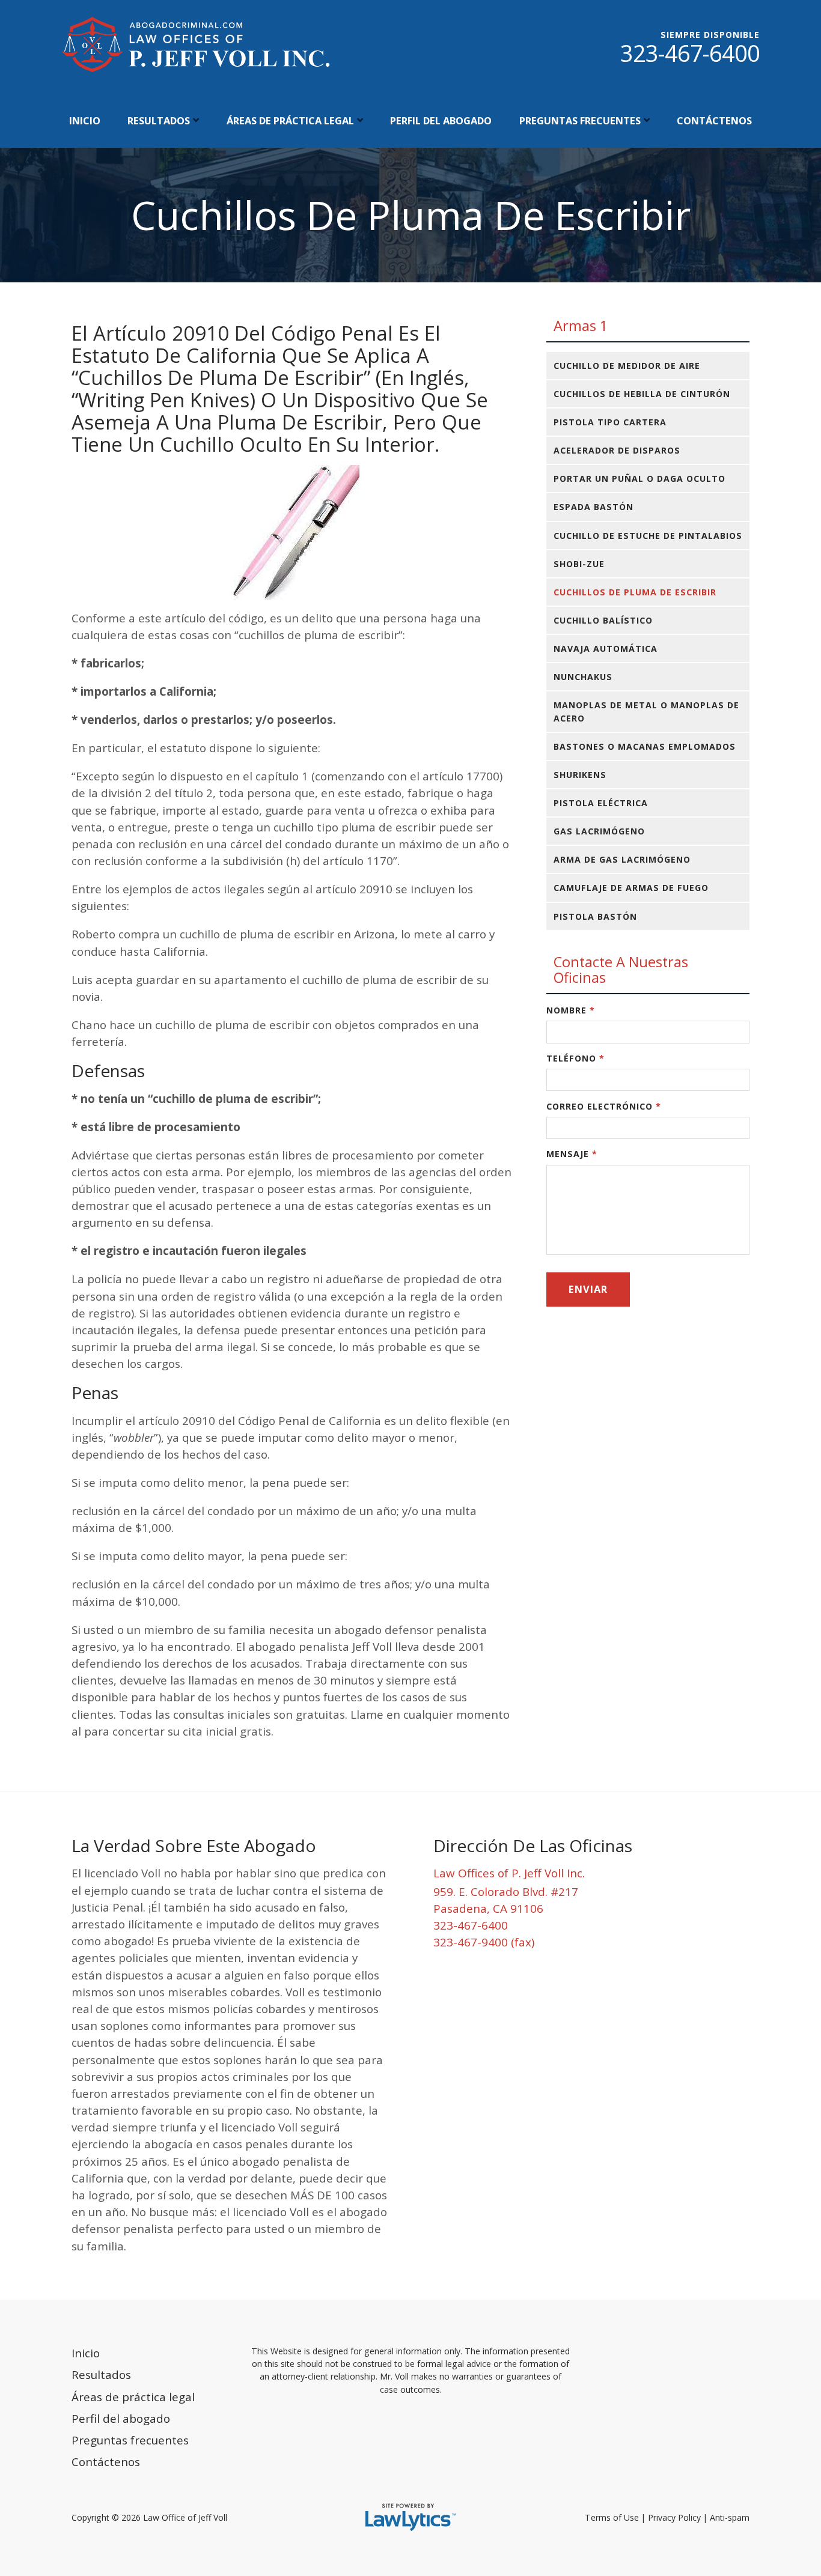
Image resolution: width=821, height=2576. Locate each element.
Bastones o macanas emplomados (645, 746)
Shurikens (580, 775)
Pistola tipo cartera (610, 422)
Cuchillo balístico (603, 620)
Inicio (85, 120)
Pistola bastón (595, 916)
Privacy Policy (674, 2517)
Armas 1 (581, 326)
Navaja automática (606, 649)
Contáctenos (714, 120)
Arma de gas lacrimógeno (622, 859)
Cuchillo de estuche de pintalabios (648, 536)
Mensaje (572, 1154)
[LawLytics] (410, 2517)
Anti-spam (730, 2517)
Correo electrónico (604, 1106)
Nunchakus (583, 677)
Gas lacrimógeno (599, 831)
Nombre (571, 1010)
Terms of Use (612, 2517)
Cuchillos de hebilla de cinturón (642, 394)
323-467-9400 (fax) (484, 1942)
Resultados (159, 120)
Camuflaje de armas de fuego (631, 888)
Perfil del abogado (441, 120)
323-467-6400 (690, 53)
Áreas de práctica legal (290, 120)
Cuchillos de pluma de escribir (635, 592)
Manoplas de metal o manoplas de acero (646, 711)
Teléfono (575, 1058)
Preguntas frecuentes (580, 120)
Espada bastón (594, 507)
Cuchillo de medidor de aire (627, 366)
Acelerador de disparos (617, 450)
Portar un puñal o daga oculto (639, 478)
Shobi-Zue (579, 564)
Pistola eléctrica (601, 803)
